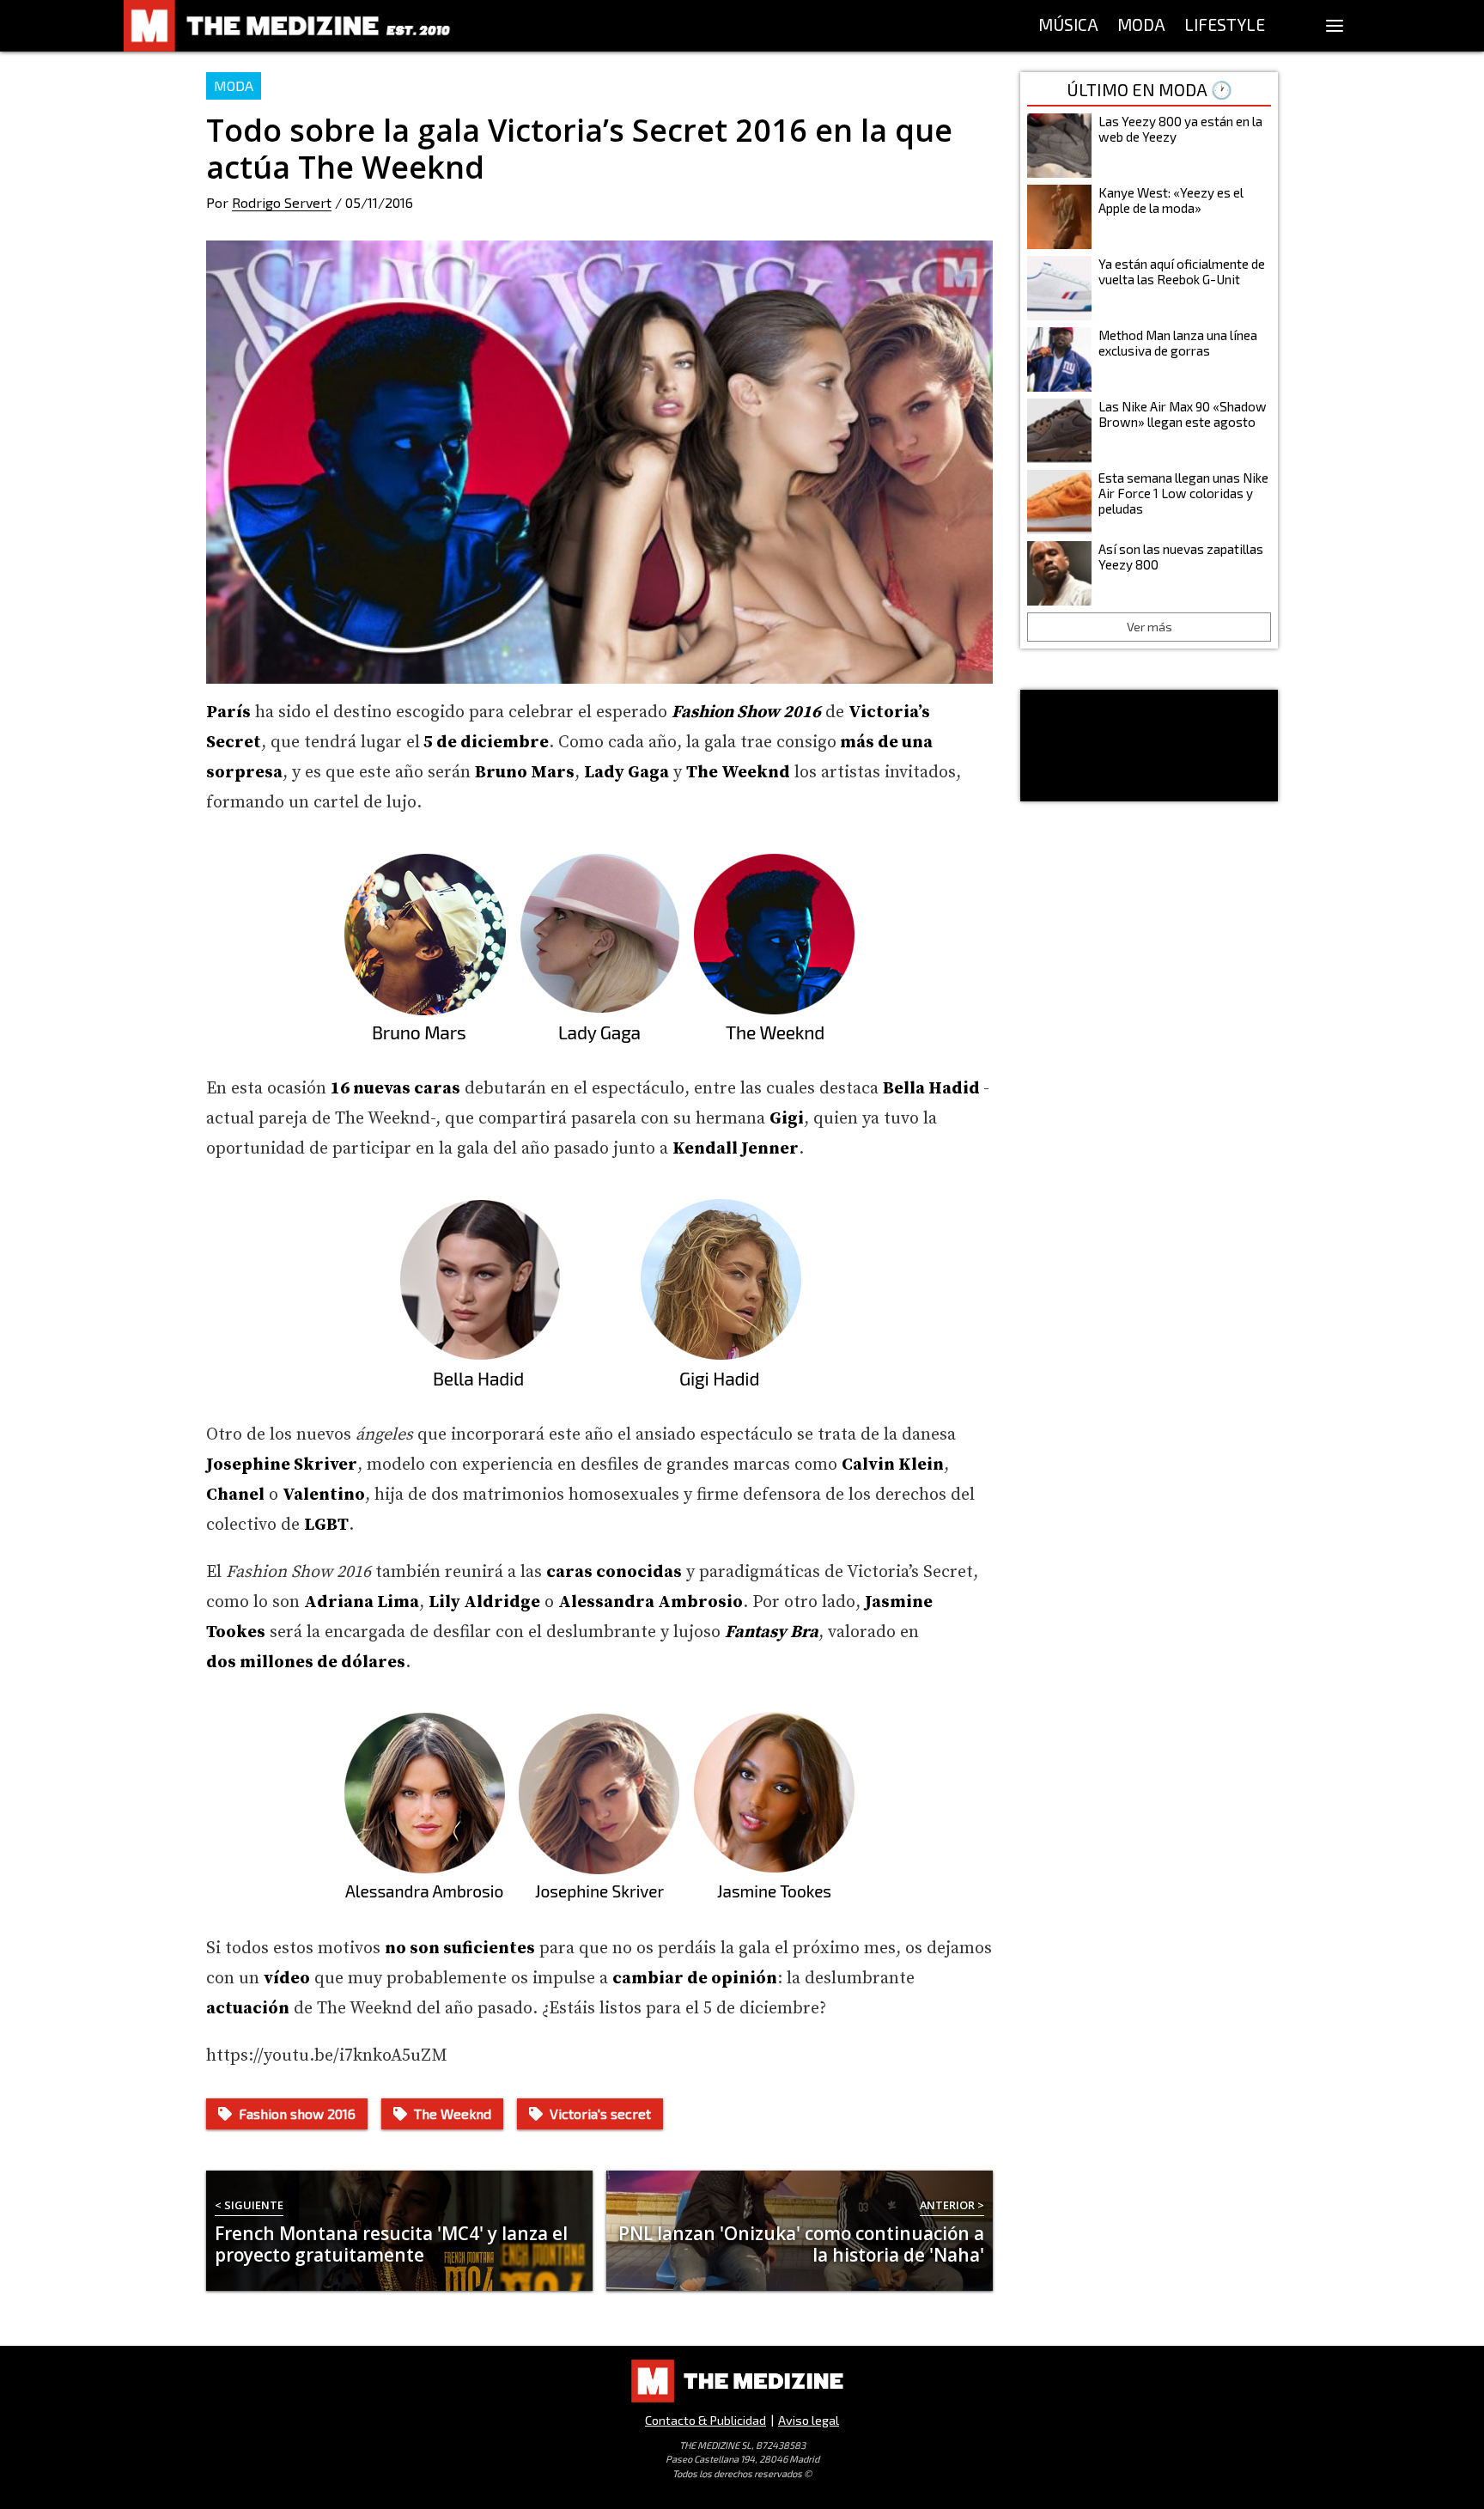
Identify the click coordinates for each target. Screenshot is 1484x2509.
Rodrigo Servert (282, 202)
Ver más (1149, 627)
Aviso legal (809, 2420)
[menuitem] (1068, 26)
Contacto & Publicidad (706, 2420)
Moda (234, 85)
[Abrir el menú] (1335, 26)
